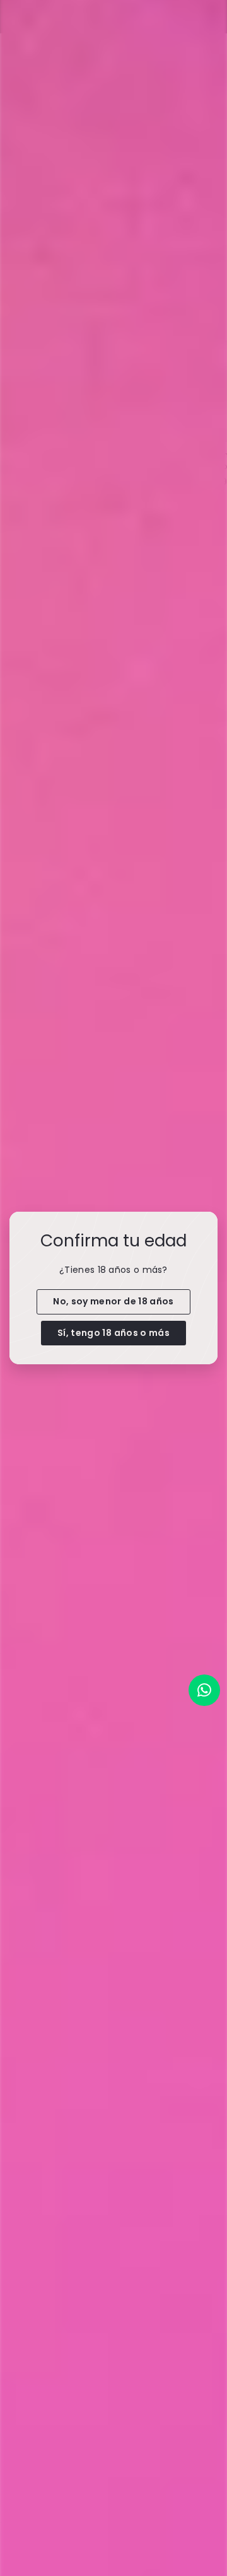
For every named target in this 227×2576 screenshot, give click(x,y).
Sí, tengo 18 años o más (113, 1332)
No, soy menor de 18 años (113, 1301)
